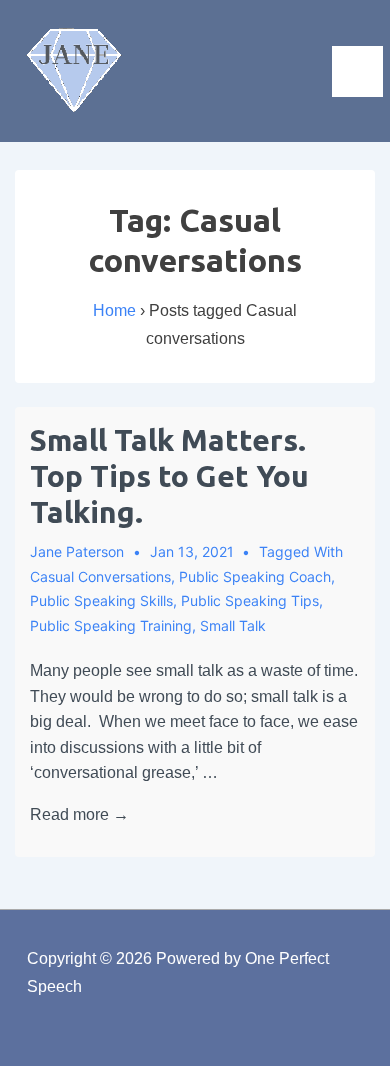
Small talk (233, 625)
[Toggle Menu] (357, 71)
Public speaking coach (255, 576)
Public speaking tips (250, 600)
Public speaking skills (101, 600)
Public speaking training (111, 625)
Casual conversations (100, 576)
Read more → (79, 814)
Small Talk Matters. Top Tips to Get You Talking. (169, 476)
